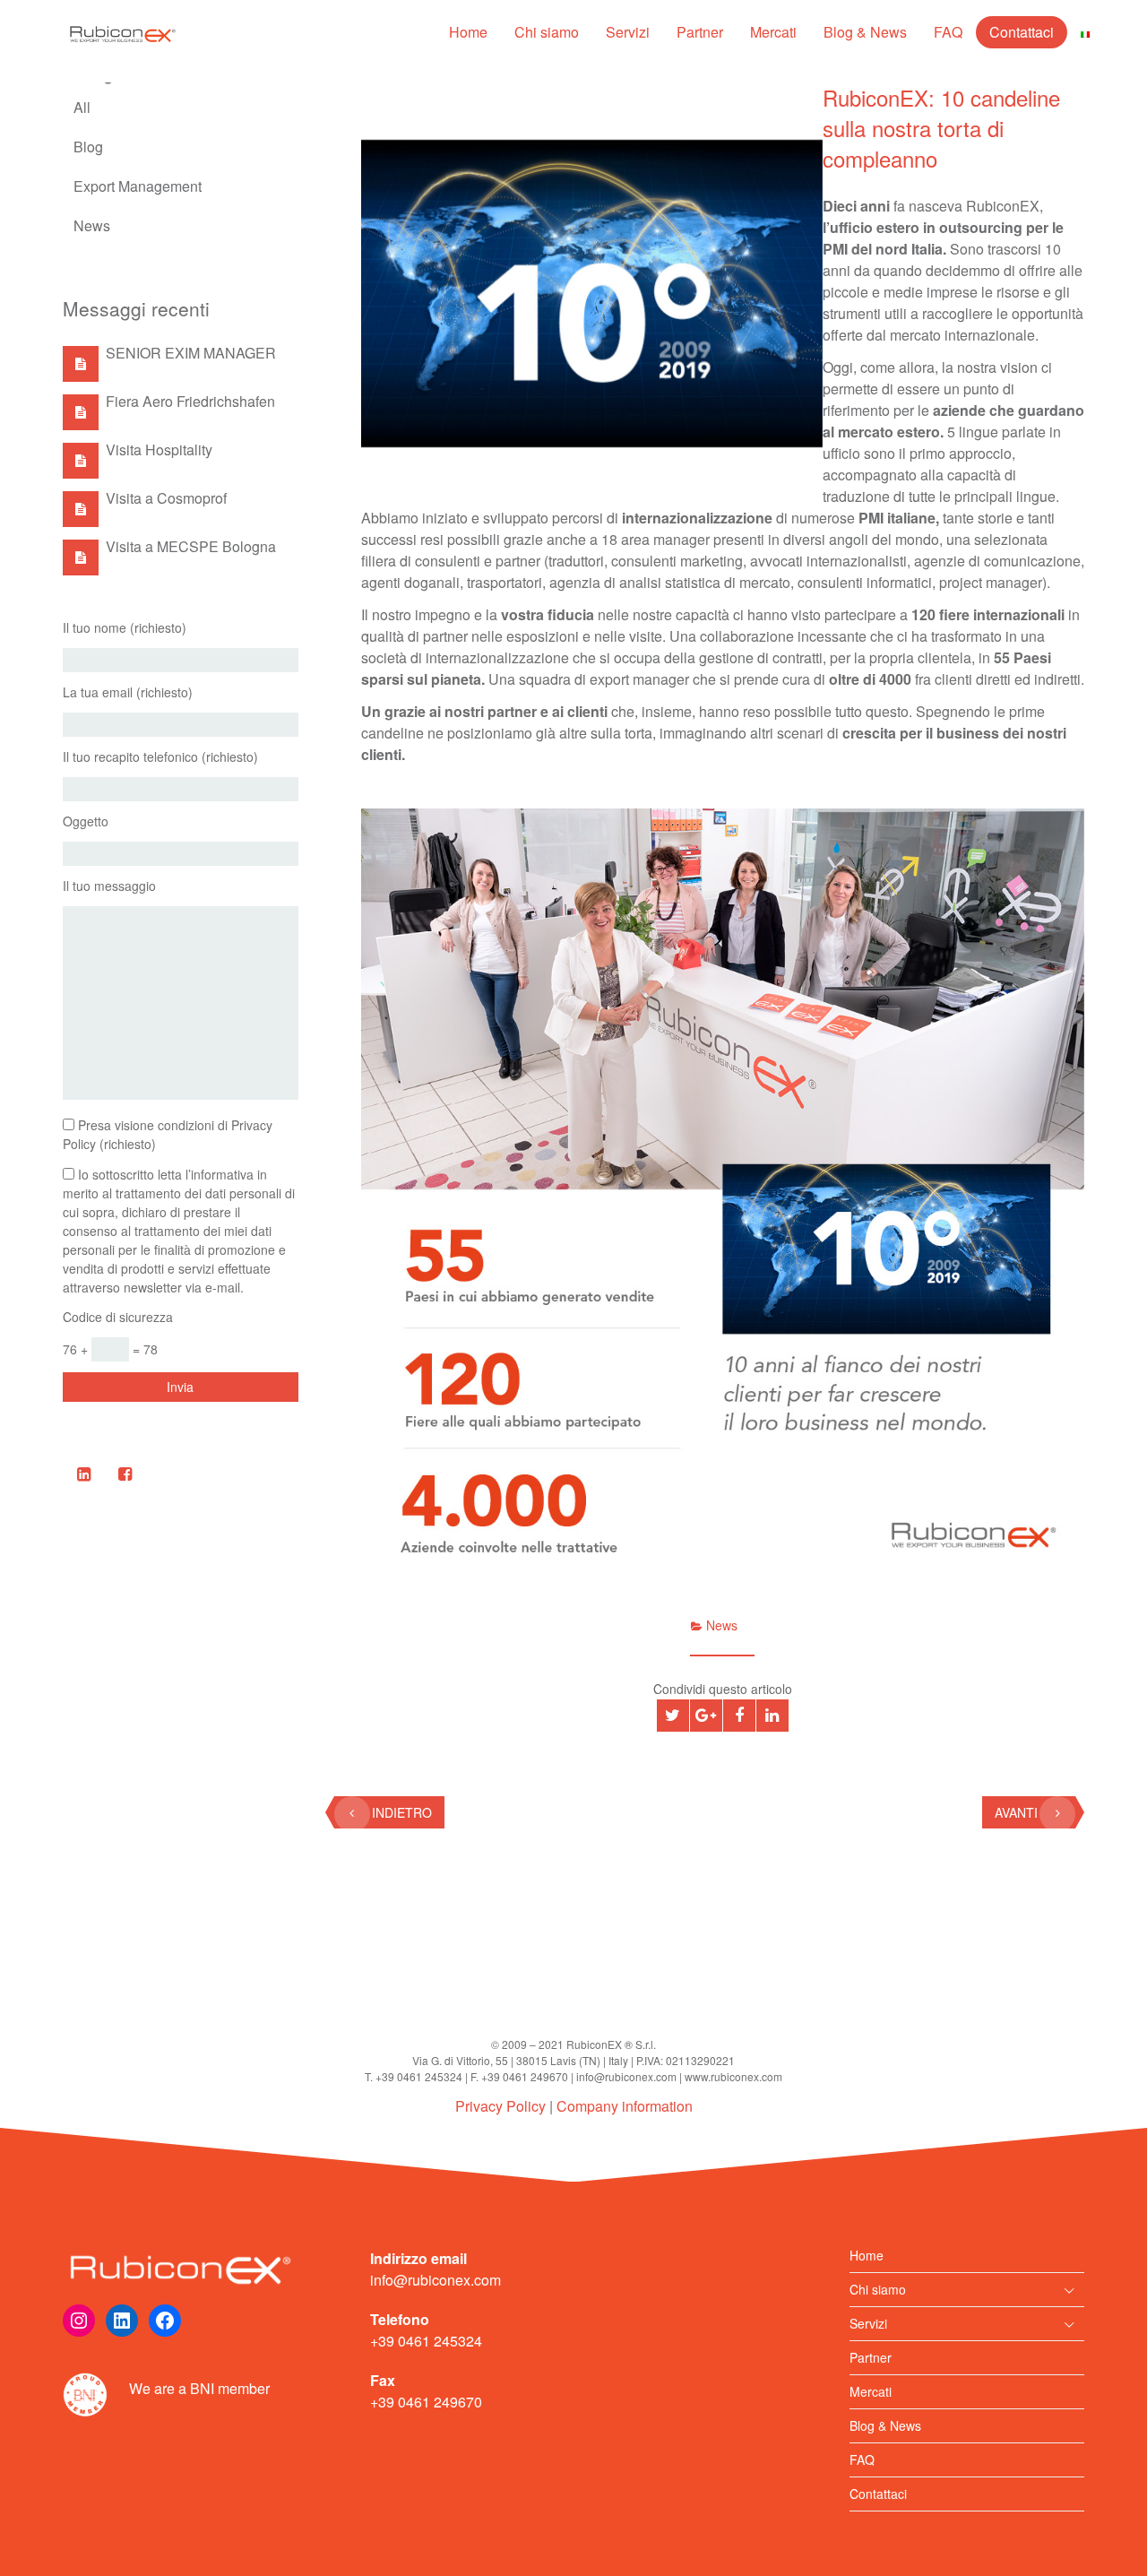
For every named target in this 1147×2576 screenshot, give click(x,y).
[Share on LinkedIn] (772, 1716)
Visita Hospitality (159, 450)
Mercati (773, 32)
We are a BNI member (199, 2388)
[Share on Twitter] (673, 1716)
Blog (88, 147)
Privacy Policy (500, 2106)
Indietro (402, 1812)
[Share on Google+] (706, 1716)
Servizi (628, 32)
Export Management (138, 186)
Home (468, 32)
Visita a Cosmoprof (166, 498)
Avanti (1016, 1812)
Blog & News (865, 32)
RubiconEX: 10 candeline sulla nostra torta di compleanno (941, 128)
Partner (700, 32)
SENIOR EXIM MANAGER (191, 353)
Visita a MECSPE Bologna (191, 546)
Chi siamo (547, 32)
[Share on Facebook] (739, 1716)
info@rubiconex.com (436, 2280)
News (92, 225)
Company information (625, 2106)
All (82, 107)
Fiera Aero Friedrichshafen (190, 401)
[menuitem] (1085, 32)
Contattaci (1022, 32)
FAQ (948, 32)
